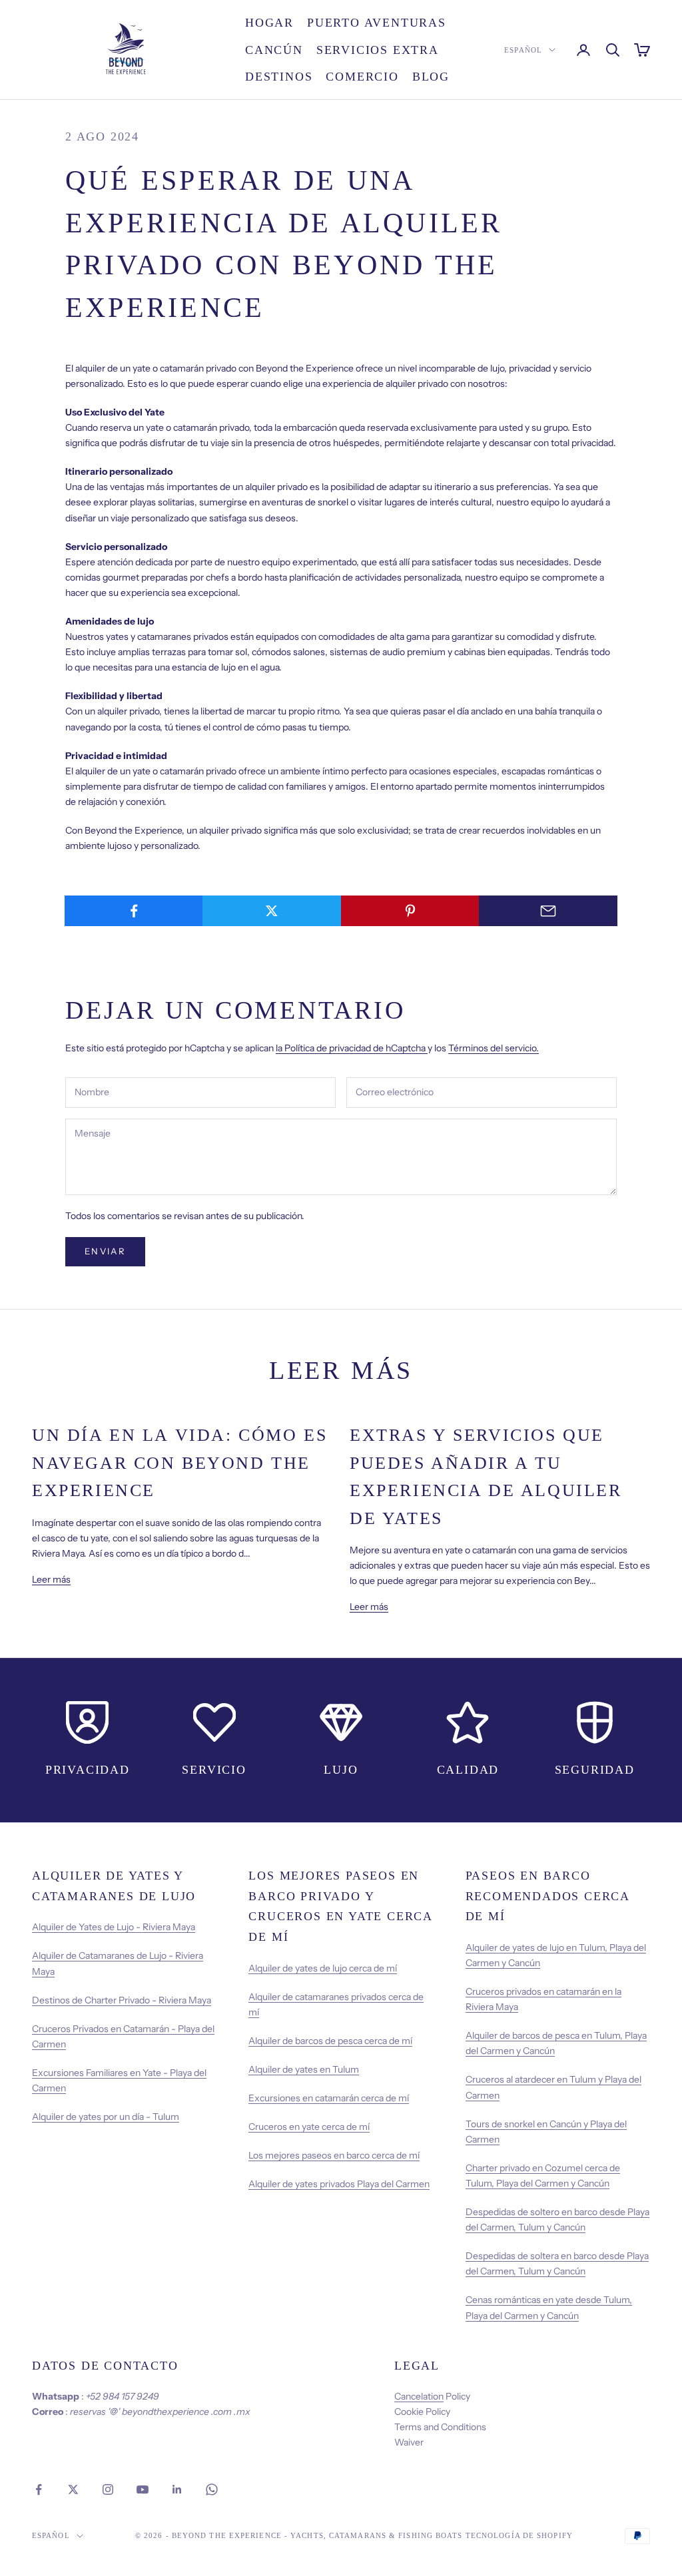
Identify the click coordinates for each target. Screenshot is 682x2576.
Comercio (362, 77)
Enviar (105, 1251)
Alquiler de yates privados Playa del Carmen (339, 2184)
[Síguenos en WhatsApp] (212, 2489)
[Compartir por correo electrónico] (548, 911)
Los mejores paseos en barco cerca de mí (334, 2155)
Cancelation (419, 2396)
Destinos (279, 77)
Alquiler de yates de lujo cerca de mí (323, 1968)
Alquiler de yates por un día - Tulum (106, 2117)
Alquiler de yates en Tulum (304, 2069)
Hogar (269, 23)
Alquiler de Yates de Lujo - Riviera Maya (114, 1927)
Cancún (274, 50)
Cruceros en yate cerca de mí (309, 2127)
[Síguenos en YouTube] (143, 2489)
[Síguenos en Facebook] (39, 2489)
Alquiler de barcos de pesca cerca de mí (330, 2041)
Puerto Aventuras (377, 23)
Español (523, 50)
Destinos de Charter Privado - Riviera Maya (122, 2000)
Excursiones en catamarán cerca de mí (329, 2098)
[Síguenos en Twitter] (73, 2489)
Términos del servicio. (494, 1048)
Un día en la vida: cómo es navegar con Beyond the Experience (179, 1463)
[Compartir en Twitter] (272, 911)
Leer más (51, 1579)
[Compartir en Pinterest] (410, 911)
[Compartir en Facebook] (134, 911)
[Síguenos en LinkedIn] (177, 2489)
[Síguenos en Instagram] (108, 2489)
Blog (431, 77)
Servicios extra (378, 50)
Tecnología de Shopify (519, 2535)
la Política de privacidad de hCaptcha (352, 1048)
